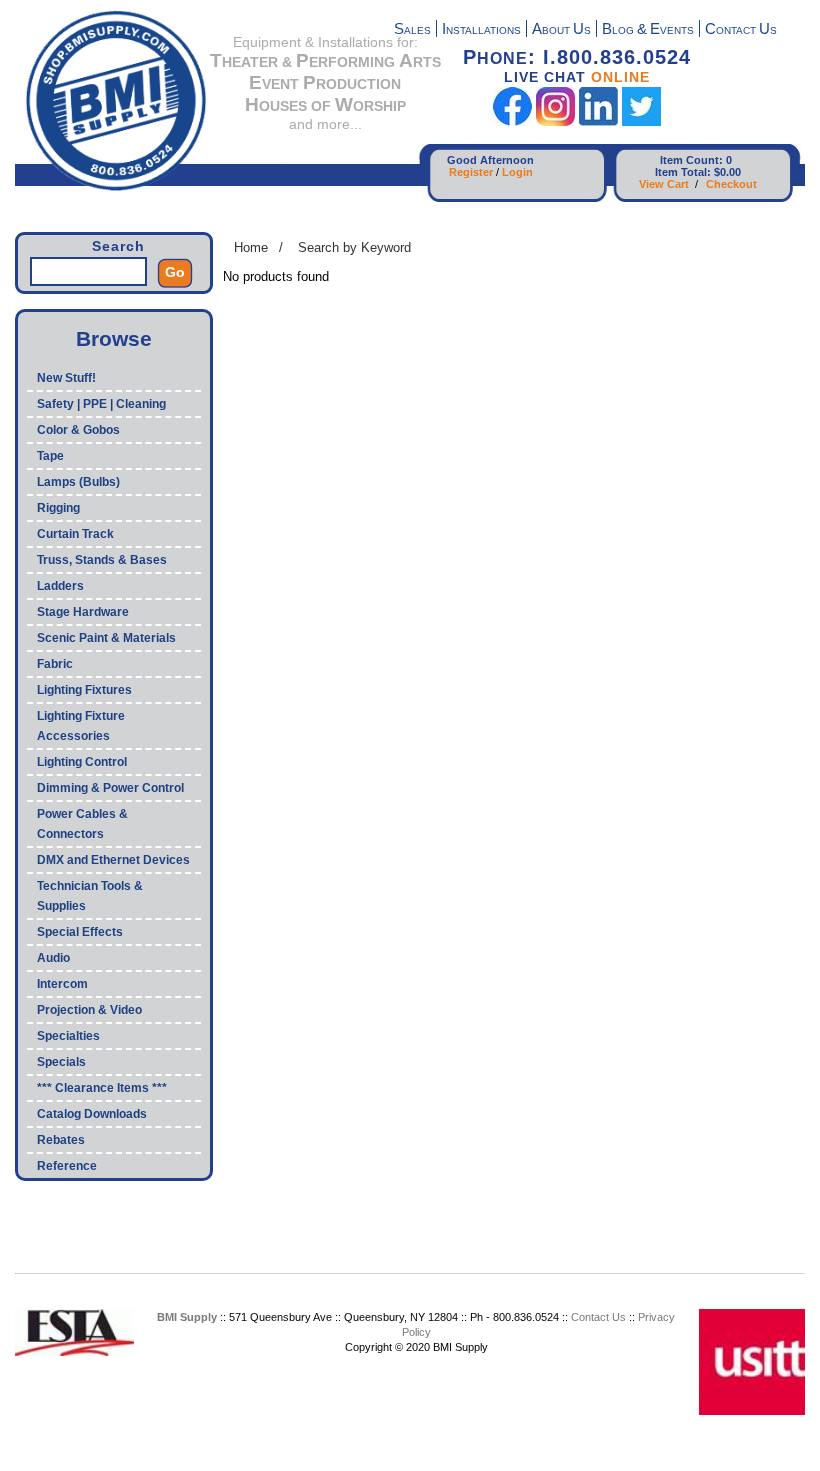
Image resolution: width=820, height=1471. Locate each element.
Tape (50, 456)
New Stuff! (66, 378)
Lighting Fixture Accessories (81, 726)
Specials (61, 1062)
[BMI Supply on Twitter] (641, 121)
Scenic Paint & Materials (106, 638)
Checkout (731, 184)
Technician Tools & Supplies (90, 896)
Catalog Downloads (92, 1114)
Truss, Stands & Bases (102, 560)
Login (517, 172)
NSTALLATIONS (481, 30)
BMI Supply (187, 1317)
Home (251, 247)
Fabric (55, 664)
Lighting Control (82, 762)
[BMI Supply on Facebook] (512, 121)
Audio (53, 958)
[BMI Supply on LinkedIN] (598, 121)
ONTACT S (741, 30)
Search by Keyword (354, 247)
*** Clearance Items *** (102, 1088)
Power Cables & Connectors (82, 824)
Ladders (60, 586)
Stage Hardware (83, 612)
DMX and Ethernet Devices (113, 860)
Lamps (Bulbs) (78, 482)
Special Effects (80, 932)
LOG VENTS (648, 30)
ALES (412, 30)
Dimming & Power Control (110, 788)
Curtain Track (75, 534)
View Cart (664, 184)
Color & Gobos (78, 430)
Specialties (68, 1036)
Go (175, 272)
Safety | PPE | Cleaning (101, 404)
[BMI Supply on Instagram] (555, 121)
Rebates (61, 1140)
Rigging (58, 508)
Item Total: (683, 172)
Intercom (62, 984)
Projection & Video (89, 1010)
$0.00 (727, 172)
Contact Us (598, 1317)
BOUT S (561, 30)
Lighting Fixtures (84, 690)
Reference (67, 1166)
